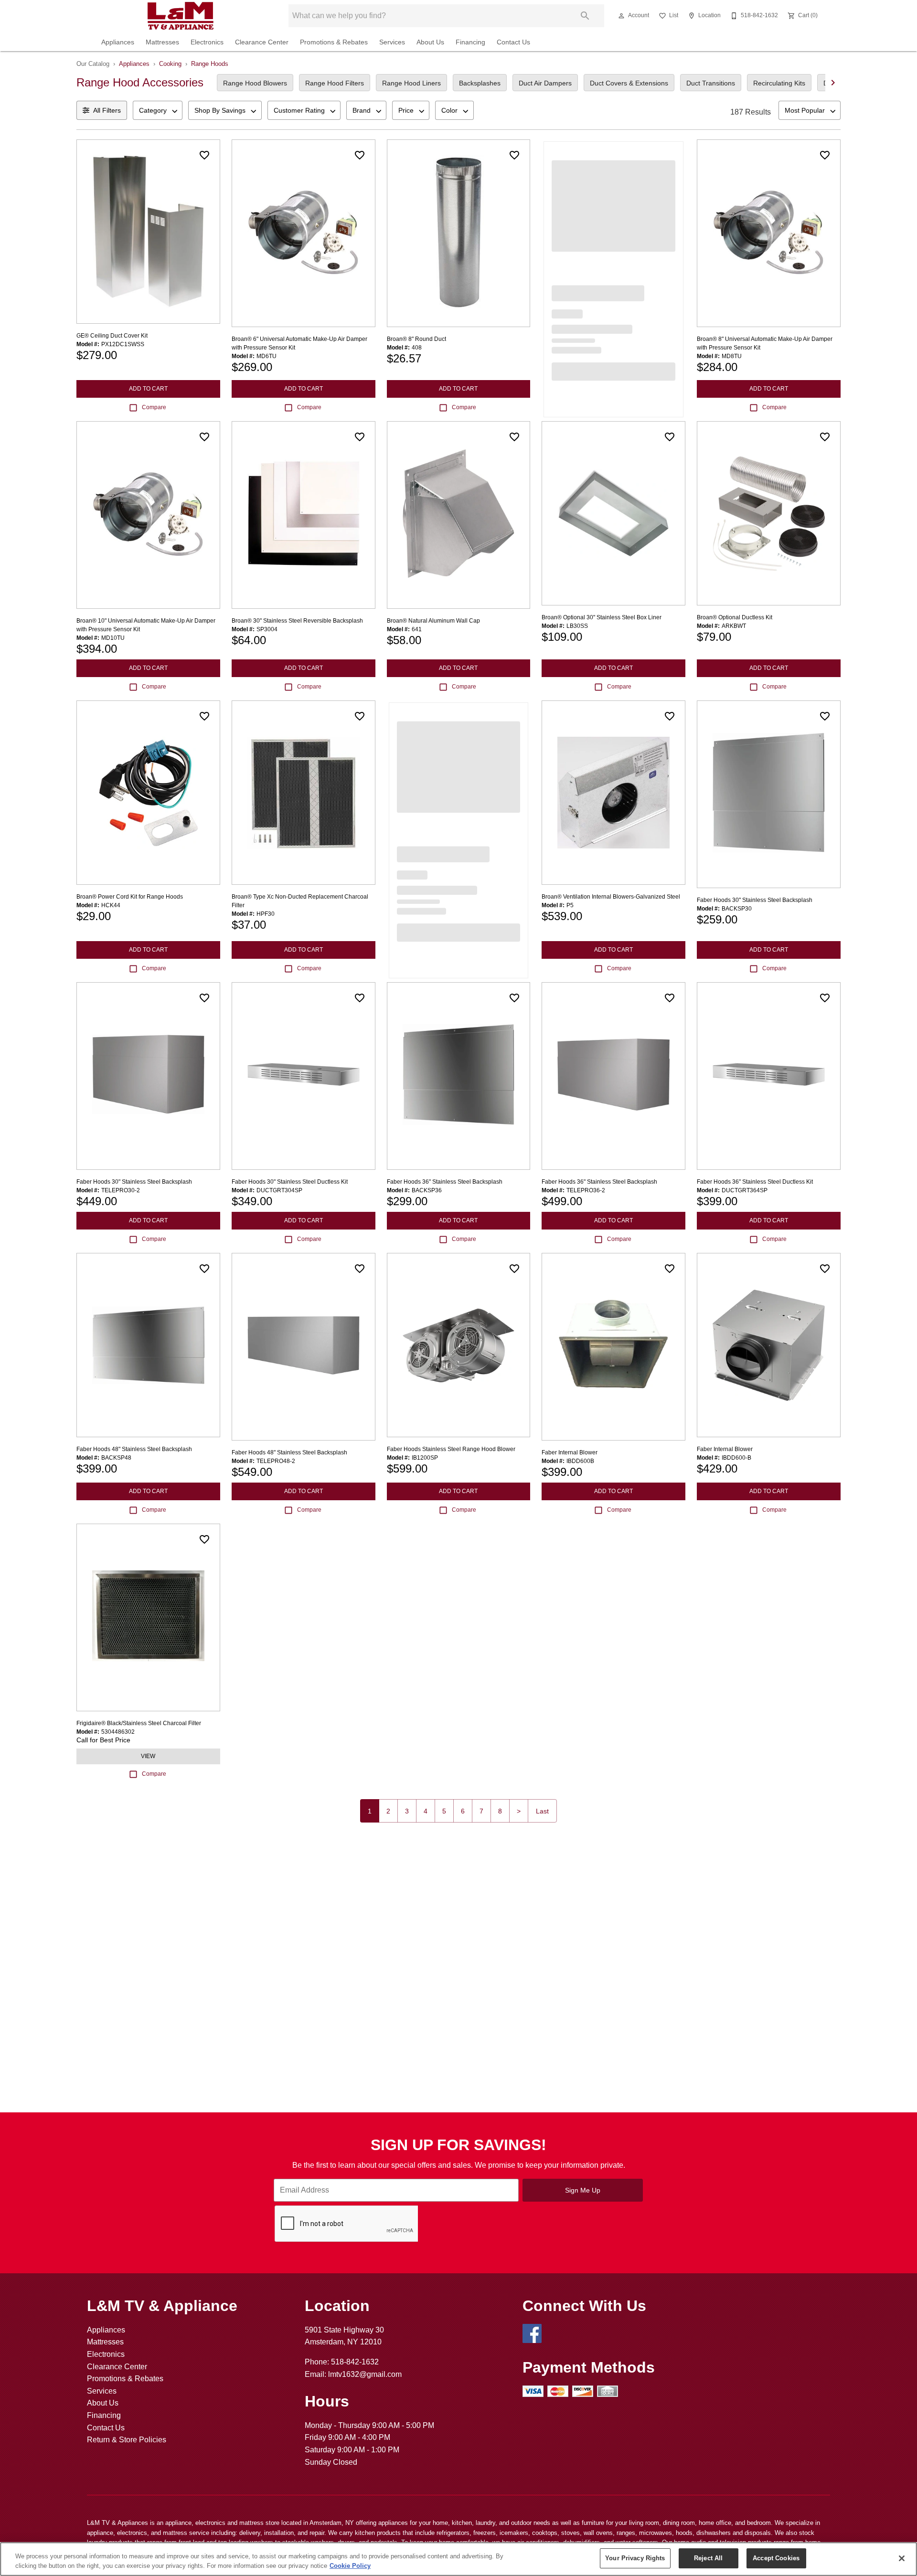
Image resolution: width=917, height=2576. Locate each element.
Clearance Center (262, 42)
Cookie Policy (350, 2566)
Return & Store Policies (127, 2440)
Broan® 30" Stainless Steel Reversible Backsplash (297, 621)
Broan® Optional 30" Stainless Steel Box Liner (602, 617)
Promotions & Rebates (334, 42)
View (148, 1756)
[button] (621, 16)
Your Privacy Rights (635, 2558)
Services (392, 42)
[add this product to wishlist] (204, 155)
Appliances (118, 42)
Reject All (708, 2558)
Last (542, 1811)
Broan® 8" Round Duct (416, 339)
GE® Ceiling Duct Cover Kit (112, 336)
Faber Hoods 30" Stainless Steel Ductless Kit (290, 1182)
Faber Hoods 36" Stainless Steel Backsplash (445, 1182)
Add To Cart (148, 389)
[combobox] (158, 110)
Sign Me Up (583, 2190)
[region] (458, 2559)
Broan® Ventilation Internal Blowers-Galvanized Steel (611, 897)
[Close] (902, 2558)
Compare (154, 407)
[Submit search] (585, 16)
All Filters (107, 110)
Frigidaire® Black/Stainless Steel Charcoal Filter (139, 1723)
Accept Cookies (776, 2558)
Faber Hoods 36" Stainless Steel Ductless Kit (755, 1182)
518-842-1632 (355, 2362)
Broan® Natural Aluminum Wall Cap (433, 621)
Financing (470, 42)
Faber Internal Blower (570, 1452)
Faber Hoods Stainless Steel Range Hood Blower (451, 1449)
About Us (430, 42)
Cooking (170, 64)
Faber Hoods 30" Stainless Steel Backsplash (755, 900)
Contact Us (513, 42)
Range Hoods (210, 64)
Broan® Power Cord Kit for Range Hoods (130, 897)
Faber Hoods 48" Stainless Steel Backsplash (134, 1449)
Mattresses (162, 42)
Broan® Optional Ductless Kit (735, 617)
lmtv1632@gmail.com (365, 2374)
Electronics (207, 42)
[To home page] (181, 16)
